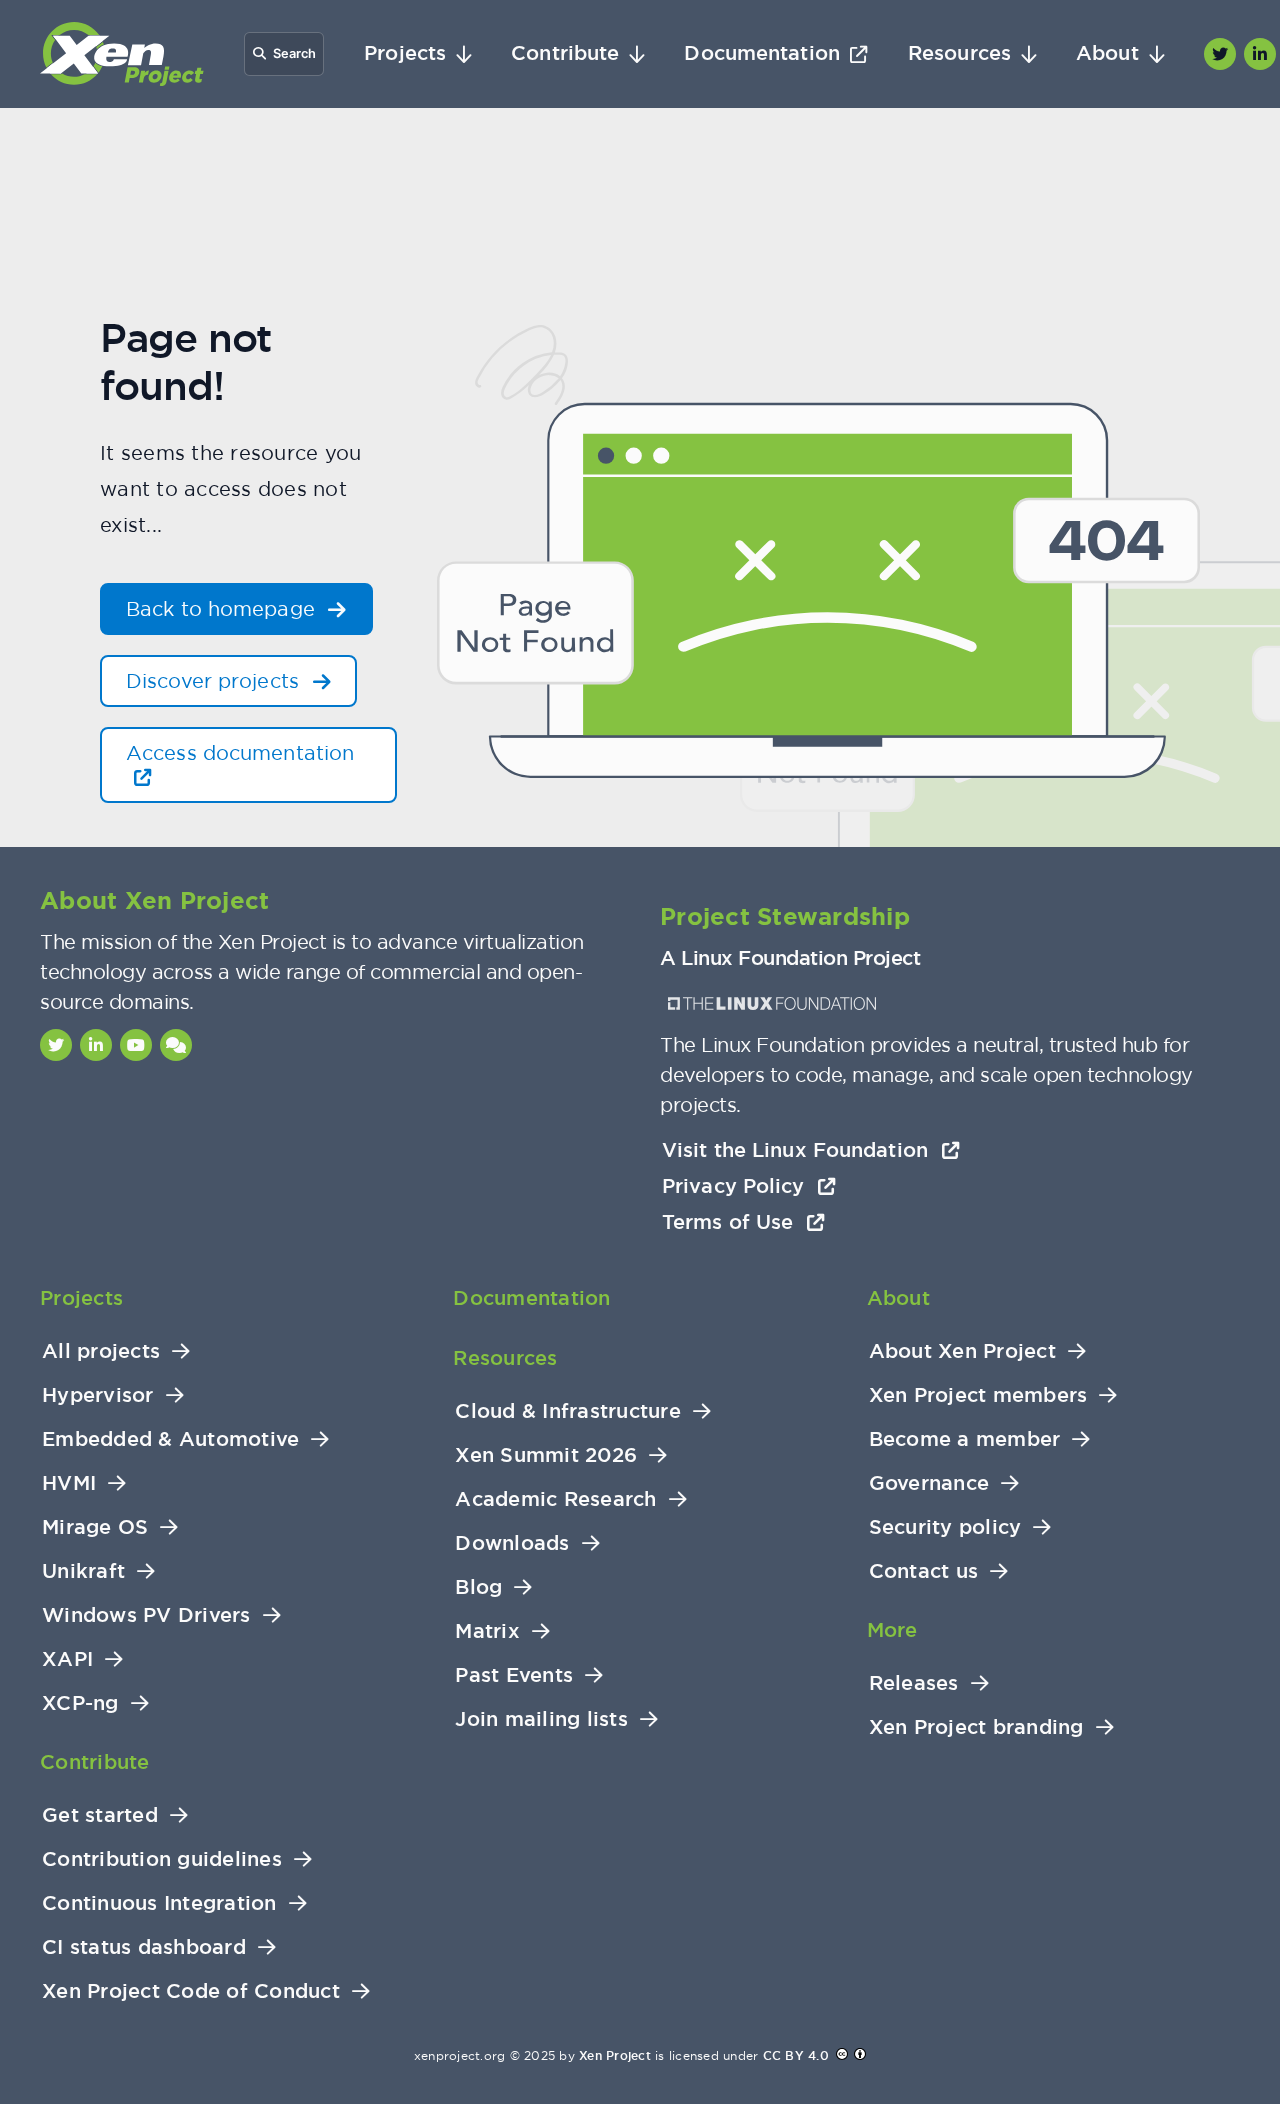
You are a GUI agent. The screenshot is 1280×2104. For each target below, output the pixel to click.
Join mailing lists (541, 1719)
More (892, 1630)
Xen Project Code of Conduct (191, 1991)
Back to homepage (223, 608)
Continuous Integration (159, 1903)
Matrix (487, 1631)
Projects (405, 53)
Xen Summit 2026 (546, 1455)
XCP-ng (80, 1703)
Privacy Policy (736, 1186)
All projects (101, 1351)
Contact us (924, 1571)
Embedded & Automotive (170, 1439)
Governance (929, 1483)
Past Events (514, 1675)
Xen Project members (978, 1395)
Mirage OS (95, 1527)
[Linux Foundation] (772, 1003)
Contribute (565, 53)
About (1107, 53)
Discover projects (215, 680)
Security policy (945, 1527)
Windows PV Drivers (146, 1615)
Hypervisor (98, 1395)
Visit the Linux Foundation (798, 1150)
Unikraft (83, 1571)
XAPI (67, 1659)
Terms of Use (730, 1222)
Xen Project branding (976, 1727)
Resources (959, 53)
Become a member (965, 1439)
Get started (100, 1815)
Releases (914, 1683)
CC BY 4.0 (796, 2056)
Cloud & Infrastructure (568, 1411)
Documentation (761, 53)
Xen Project (615, 2056)
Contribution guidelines (162, 1859)
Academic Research (555, 1499)
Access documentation (240, 752)
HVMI (69, 1483)
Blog (478, 1587)
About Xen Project (962, 1351)
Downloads (512, 1543)
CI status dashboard (144, 1947)
